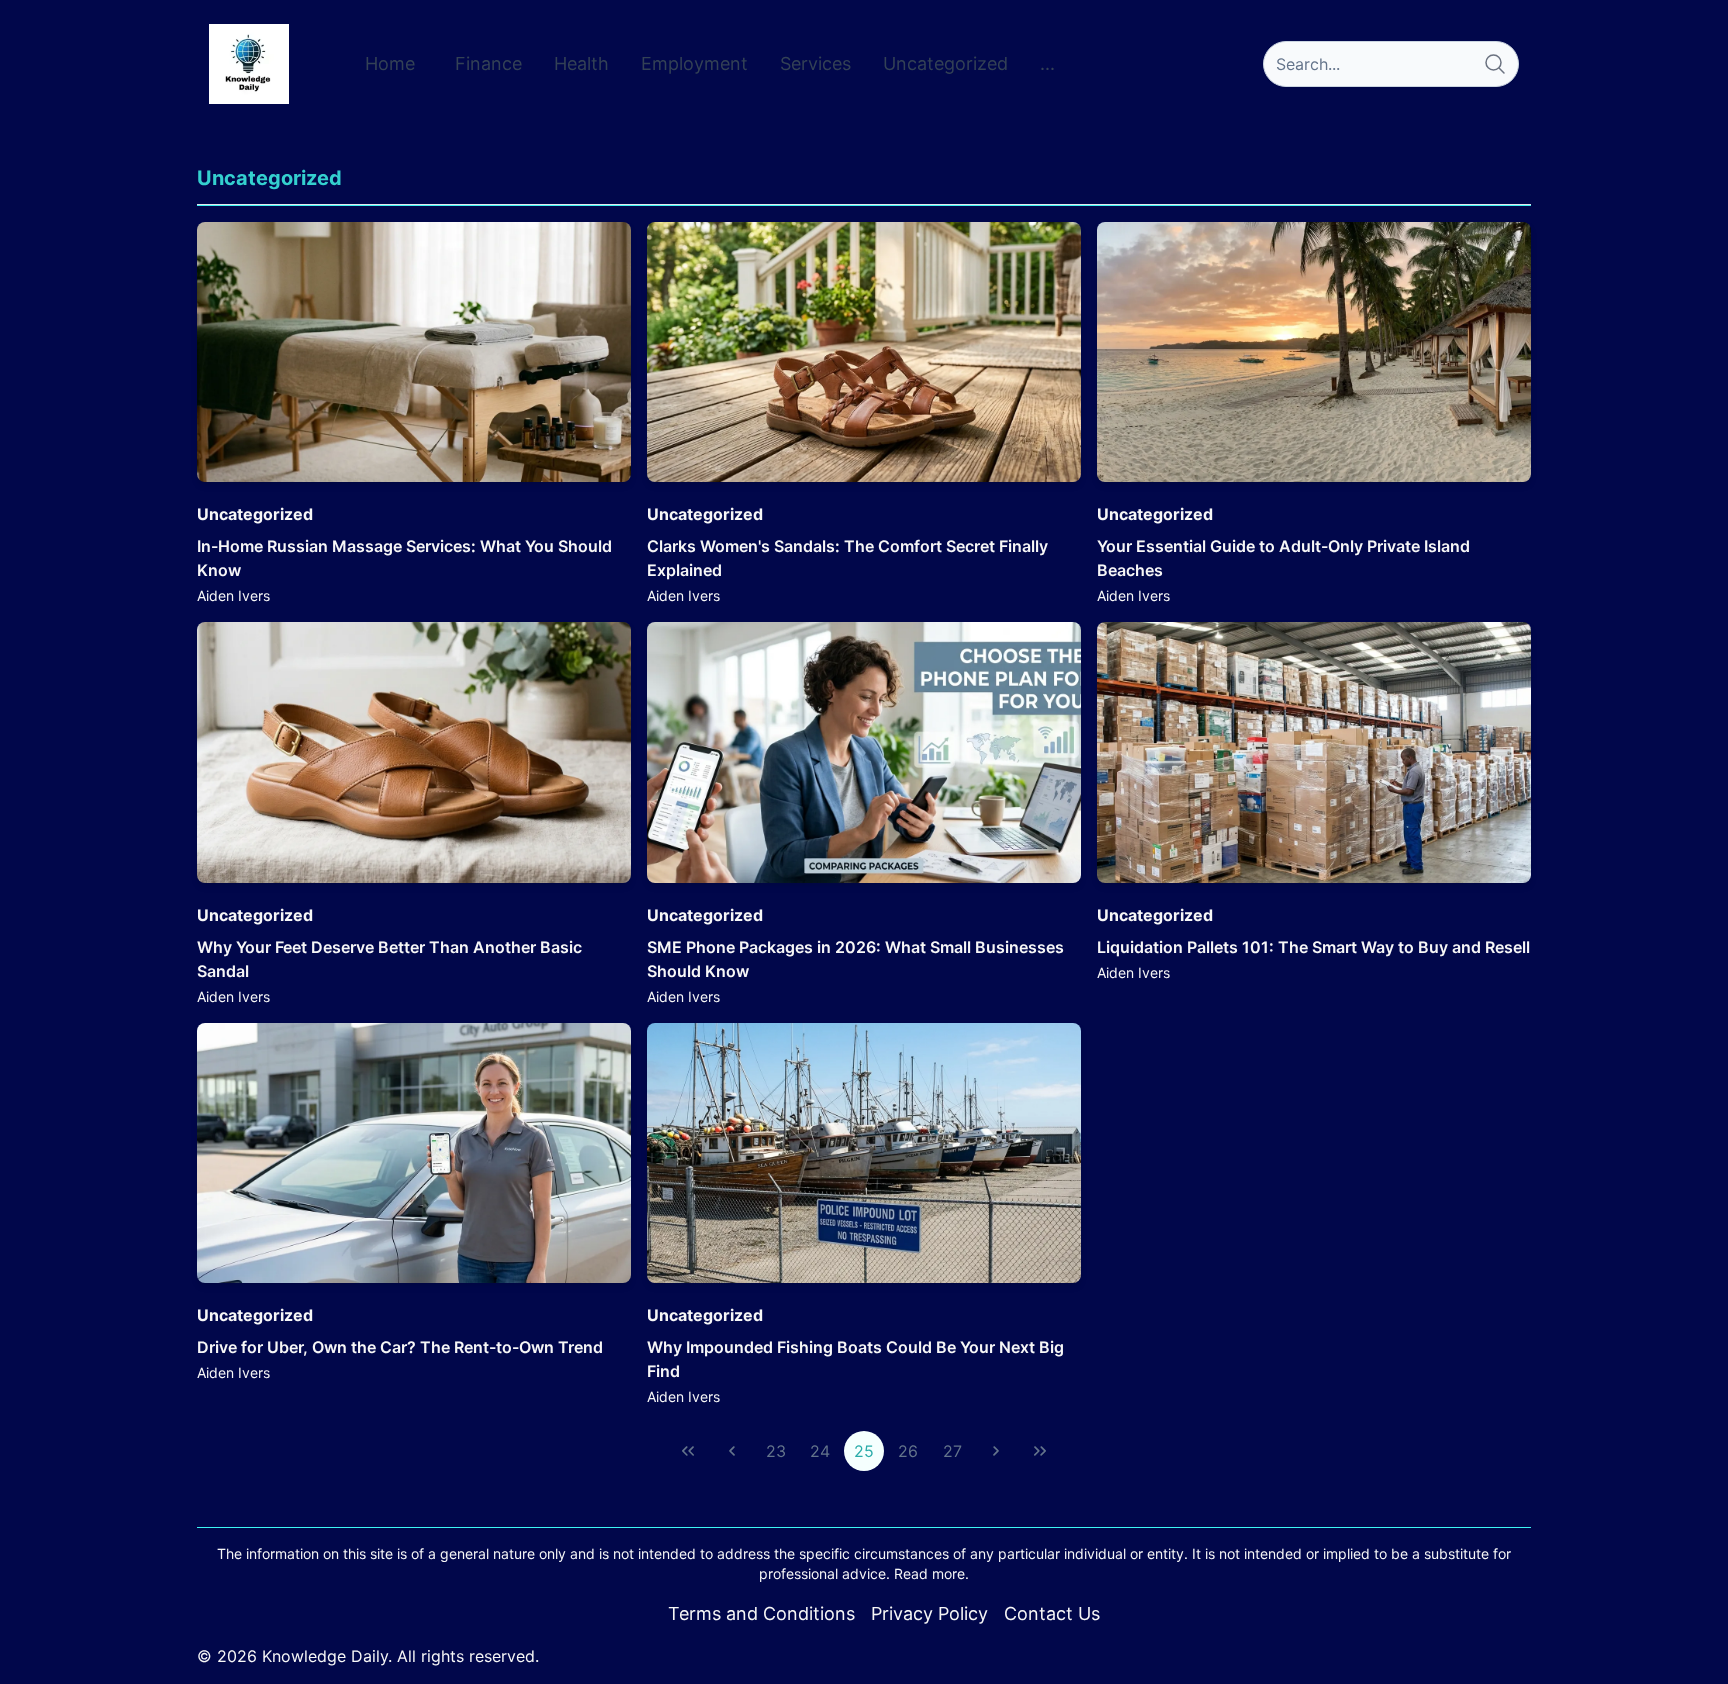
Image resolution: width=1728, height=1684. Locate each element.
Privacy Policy (929, 1613)
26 (908, 1451)
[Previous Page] (732, 1451)
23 (776, 1451)
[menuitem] (390, 64)
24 (820, 1451)
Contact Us (1052, 1613)
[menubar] (710, 64)
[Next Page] (996, 1451)
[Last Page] (1040, 1451)
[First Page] (688, 1451)
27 (952, 1451)
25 (864, 1451)
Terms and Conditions (761, 1613)
